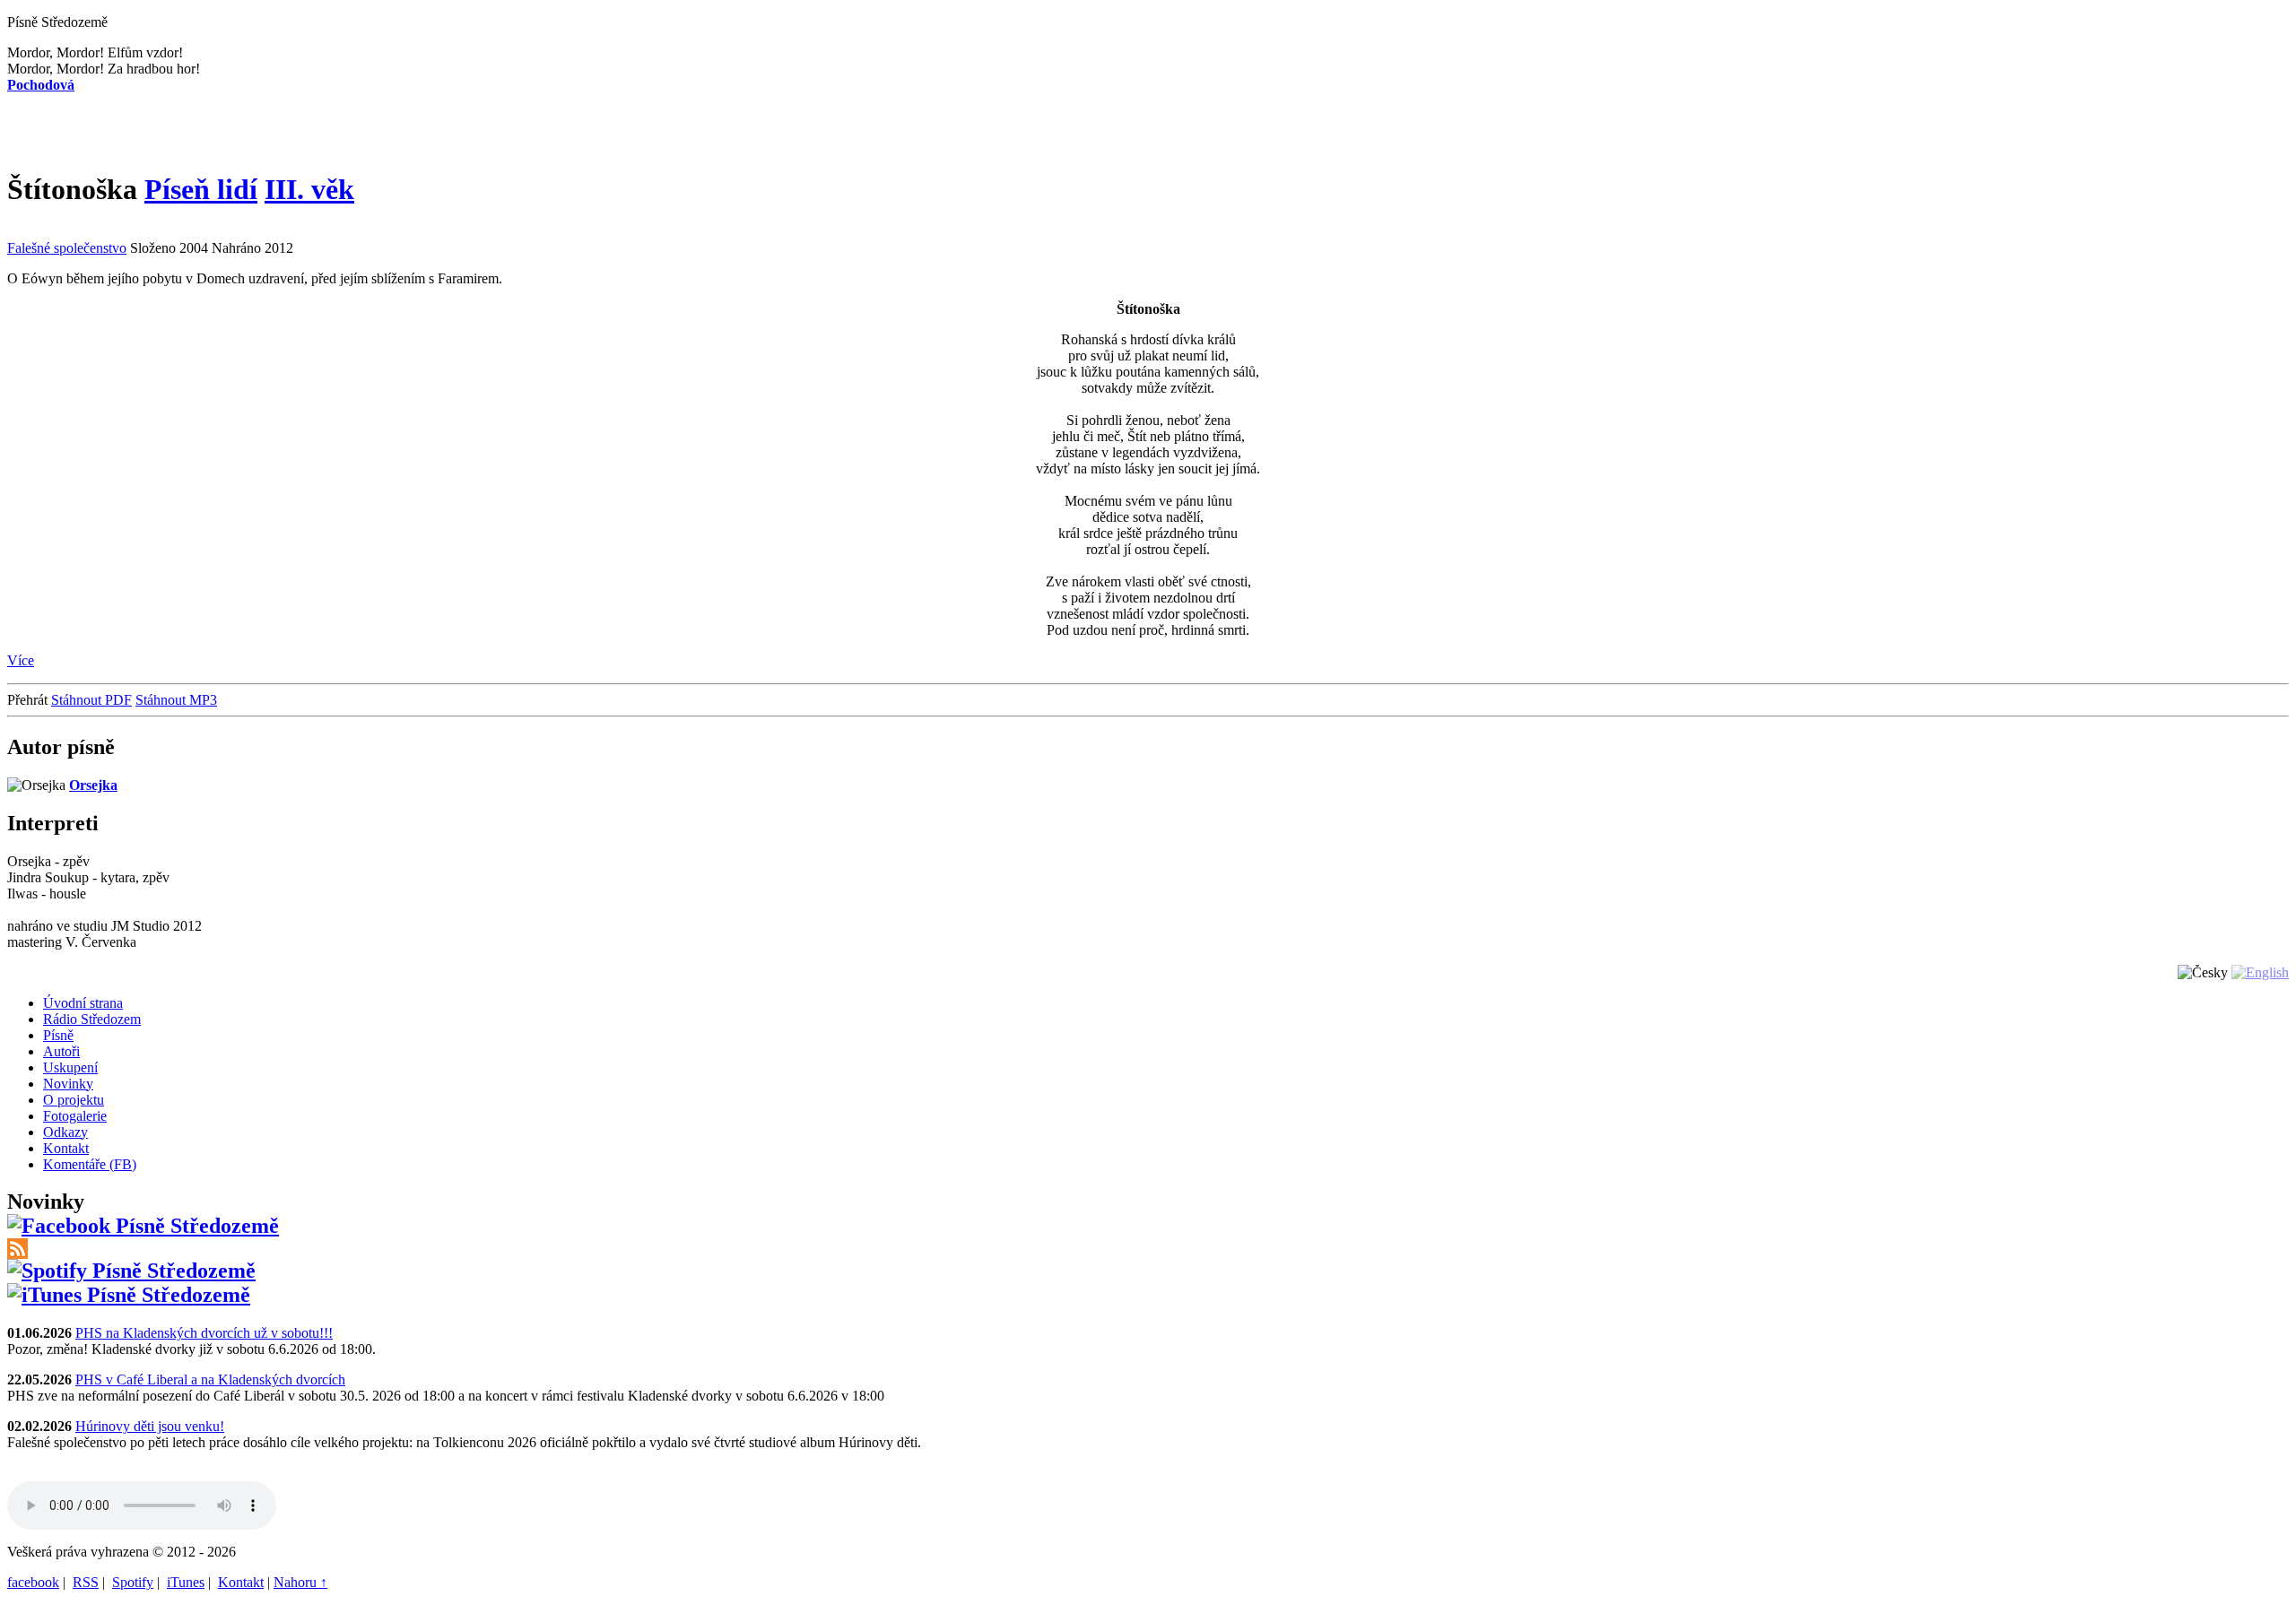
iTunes (186, 1582)
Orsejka (93, 785)
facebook (33, 1582)
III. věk (309, 189)
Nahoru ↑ (300, 1582)
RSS (86, 1582)
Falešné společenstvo (67, 248)
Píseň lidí (201, 189)
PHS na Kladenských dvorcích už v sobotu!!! (204, 1333)
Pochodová (41, 85)
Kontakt (241, 1582)
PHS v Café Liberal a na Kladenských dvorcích (210, 1379)
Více (21, 660)
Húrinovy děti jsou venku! (150, 1426)
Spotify (133, 1582)
